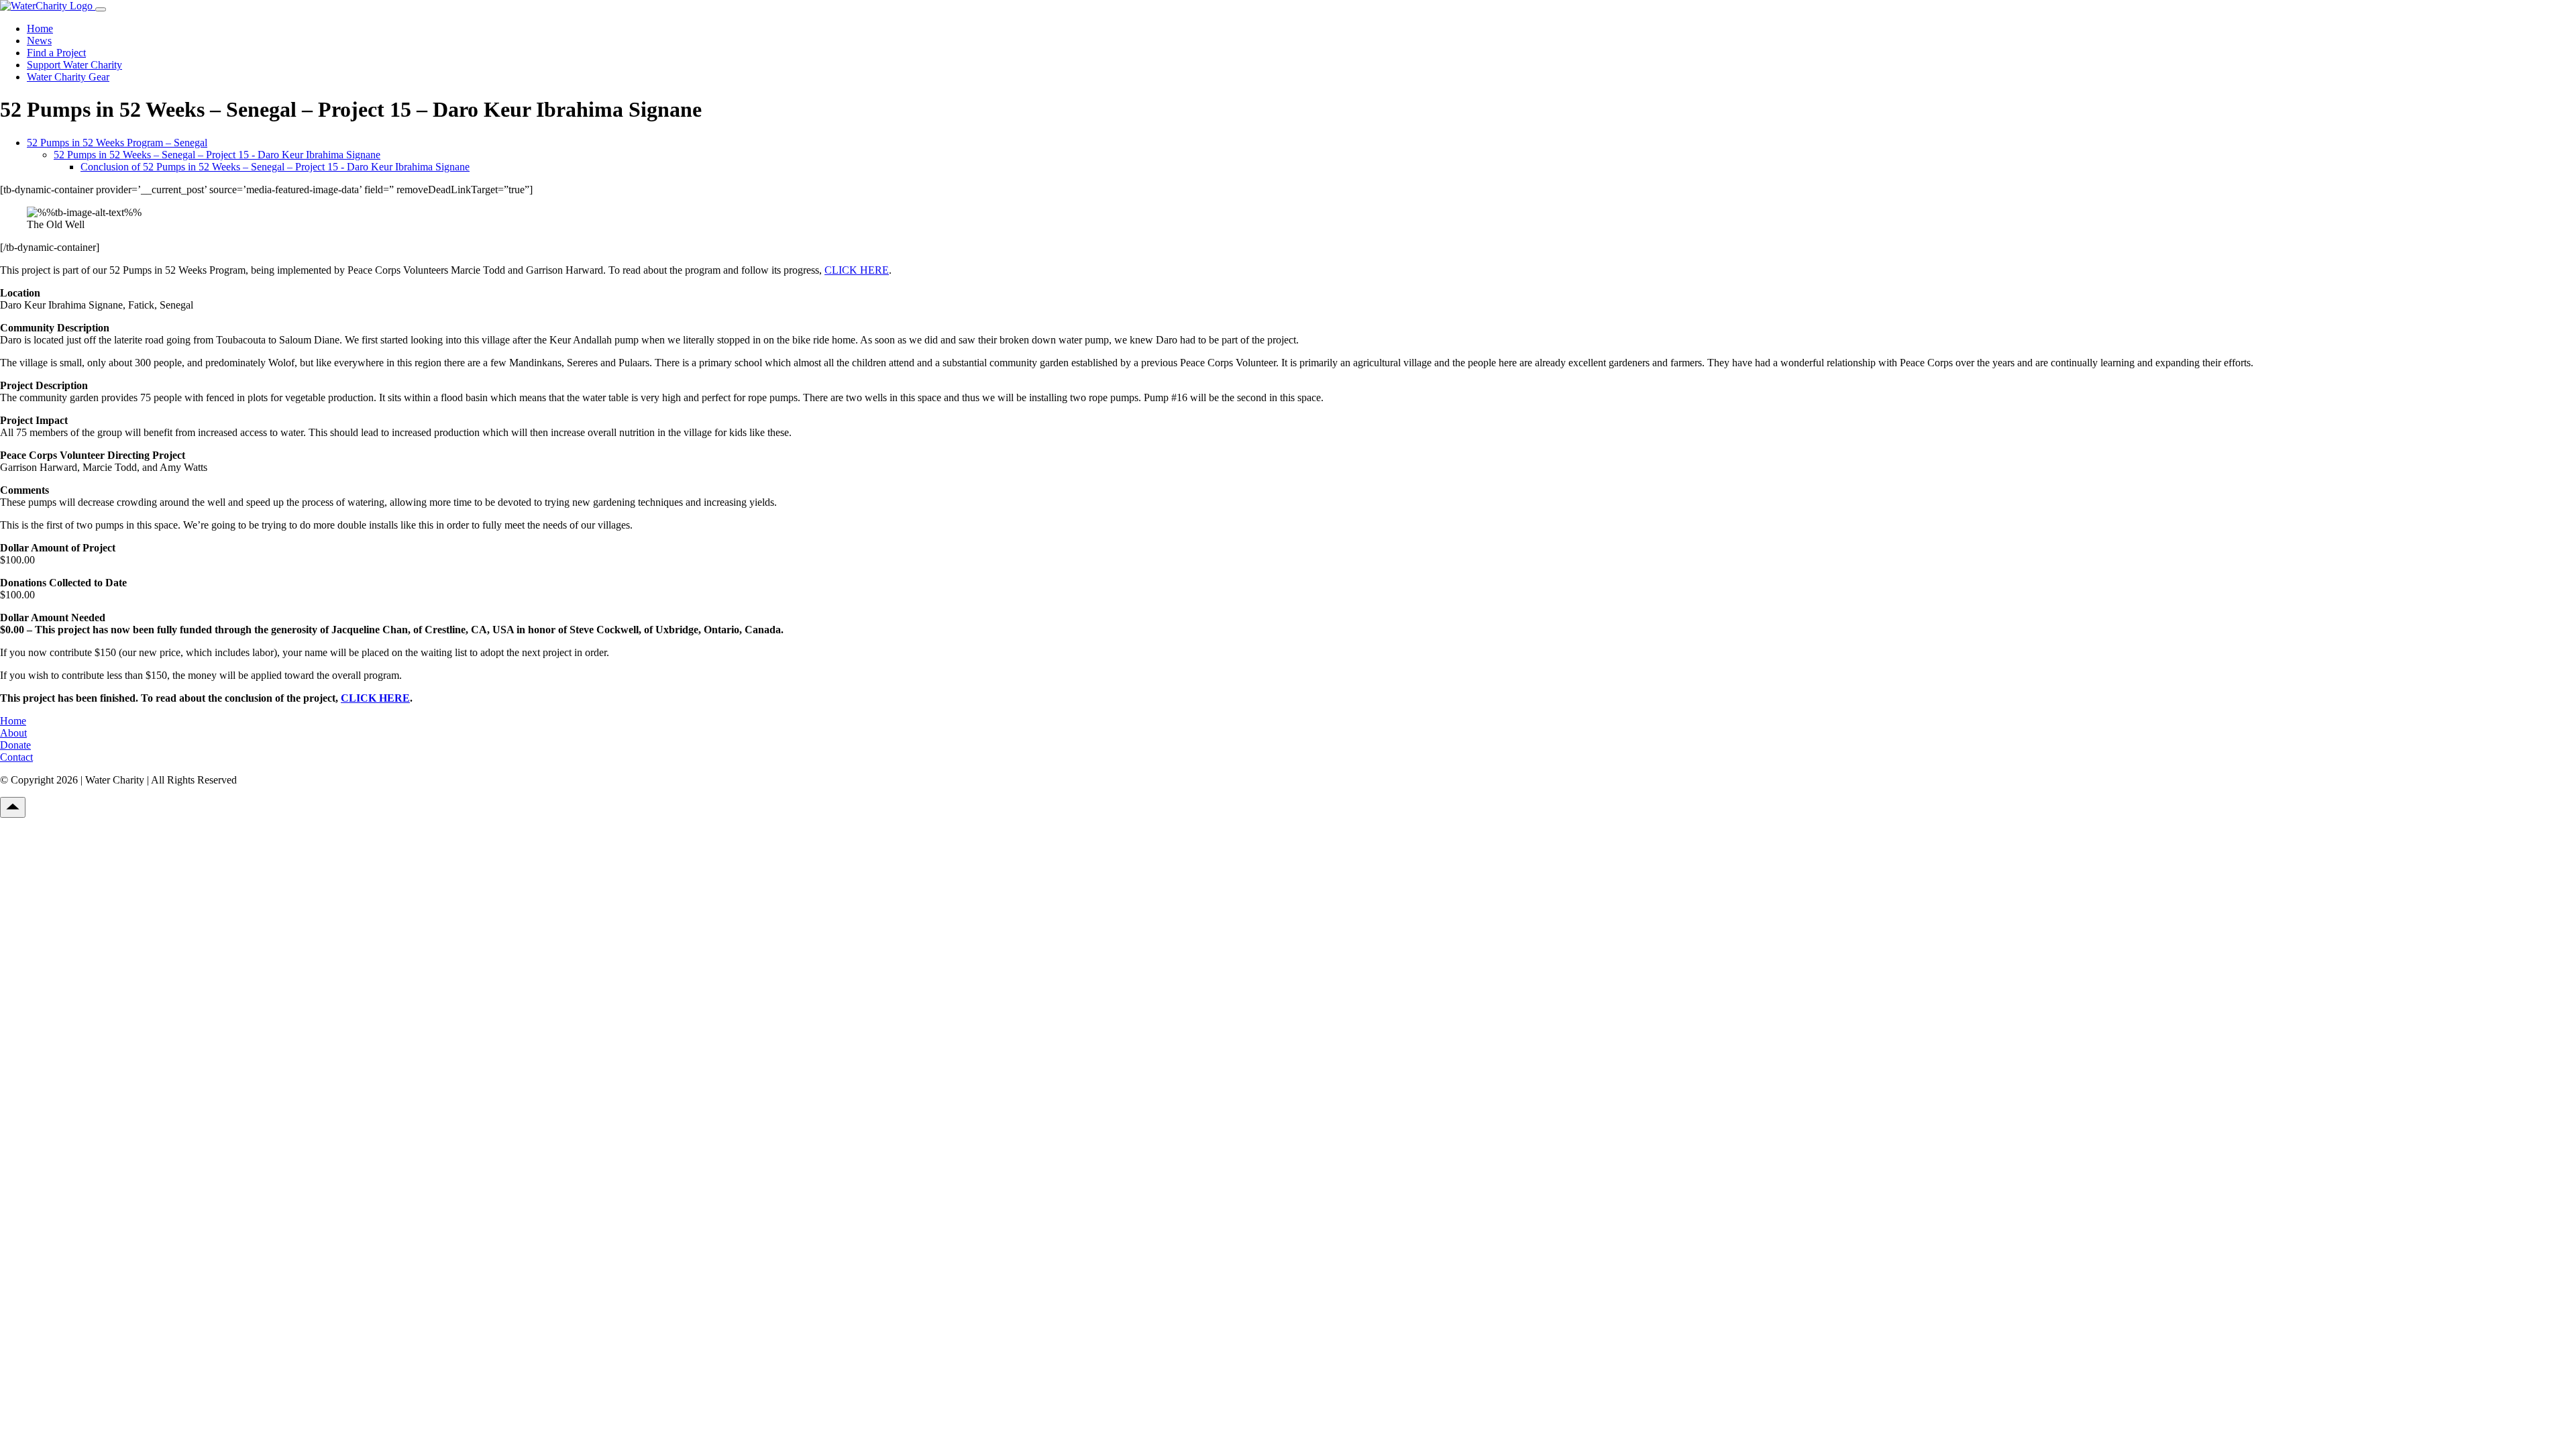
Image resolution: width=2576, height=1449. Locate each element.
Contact (16, 757)
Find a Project (56, 53)
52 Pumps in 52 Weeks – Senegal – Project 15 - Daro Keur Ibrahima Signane (217, 155)
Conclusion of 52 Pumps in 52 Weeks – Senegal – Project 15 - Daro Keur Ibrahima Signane (275, 167)
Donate (15, 745)
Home (40, 29)
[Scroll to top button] (13, 807)
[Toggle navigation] (101, 9)
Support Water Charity (74, 65)
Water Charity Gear (68, 77)
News (39, 41)
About (13, 733)
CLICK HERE (857, 270)
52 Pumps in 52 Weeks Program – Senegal (117, 143)
